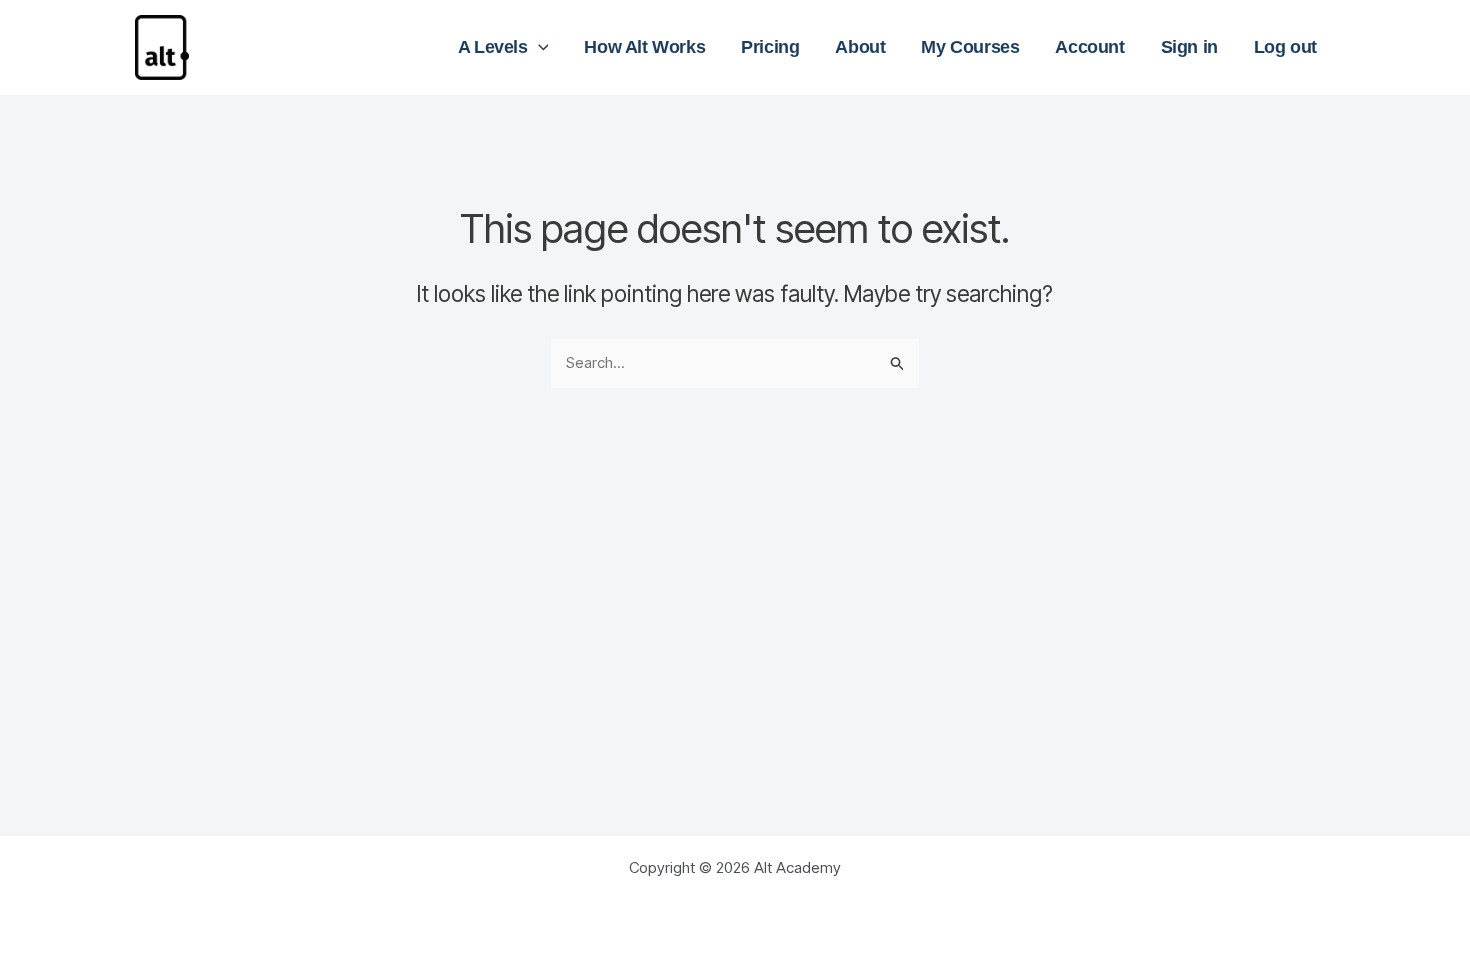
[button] (538, 47)
